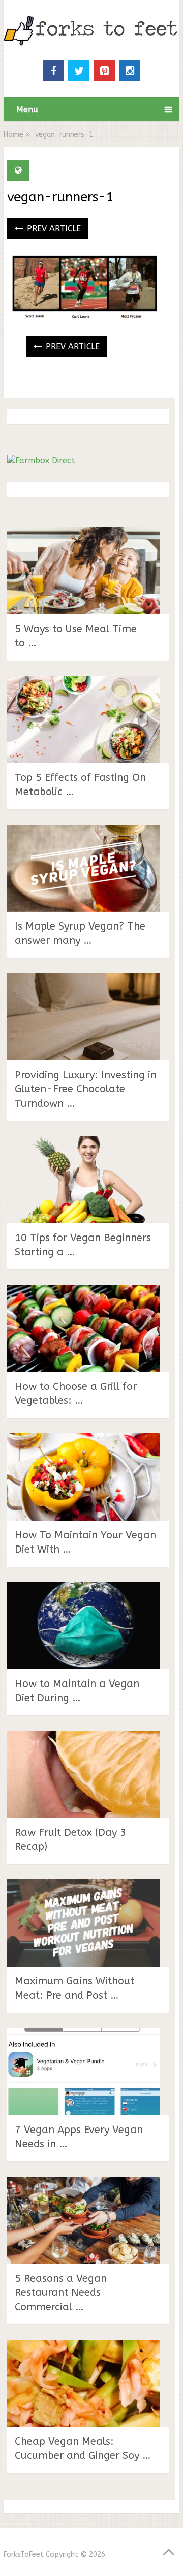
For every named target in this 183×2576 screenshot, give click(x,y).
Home (13, 135)
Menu (27, 109)
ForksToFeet (24, 2554)
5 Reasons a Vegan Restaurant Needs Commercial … (61, 2293)
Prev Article (53, 229)
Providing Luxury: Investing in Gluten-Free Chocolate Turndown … (86, 1089)
